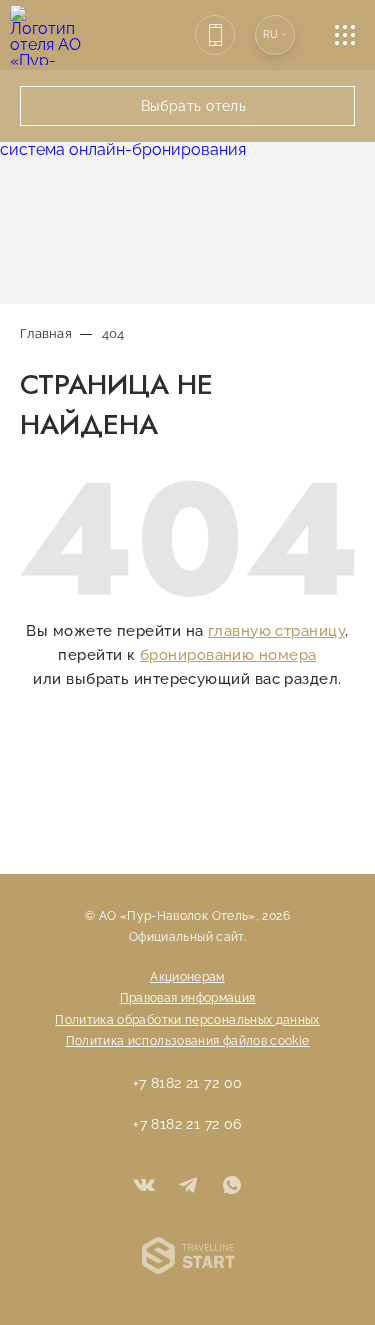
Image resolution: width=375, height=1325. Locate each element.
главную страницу (276, 631)
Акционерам (187, 977)
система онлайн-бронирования (123, 149)
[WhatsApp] (232, 1187)
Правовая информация (188, 998)
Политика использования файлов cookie (188, 1041)
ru (271, 34)
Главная (46, 333)
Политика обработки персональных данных (187, 1020)
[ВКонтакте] (144, 1187)
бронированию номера (228, 655)
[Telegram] (188, 1187)
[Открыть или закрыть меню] (355, 35)
